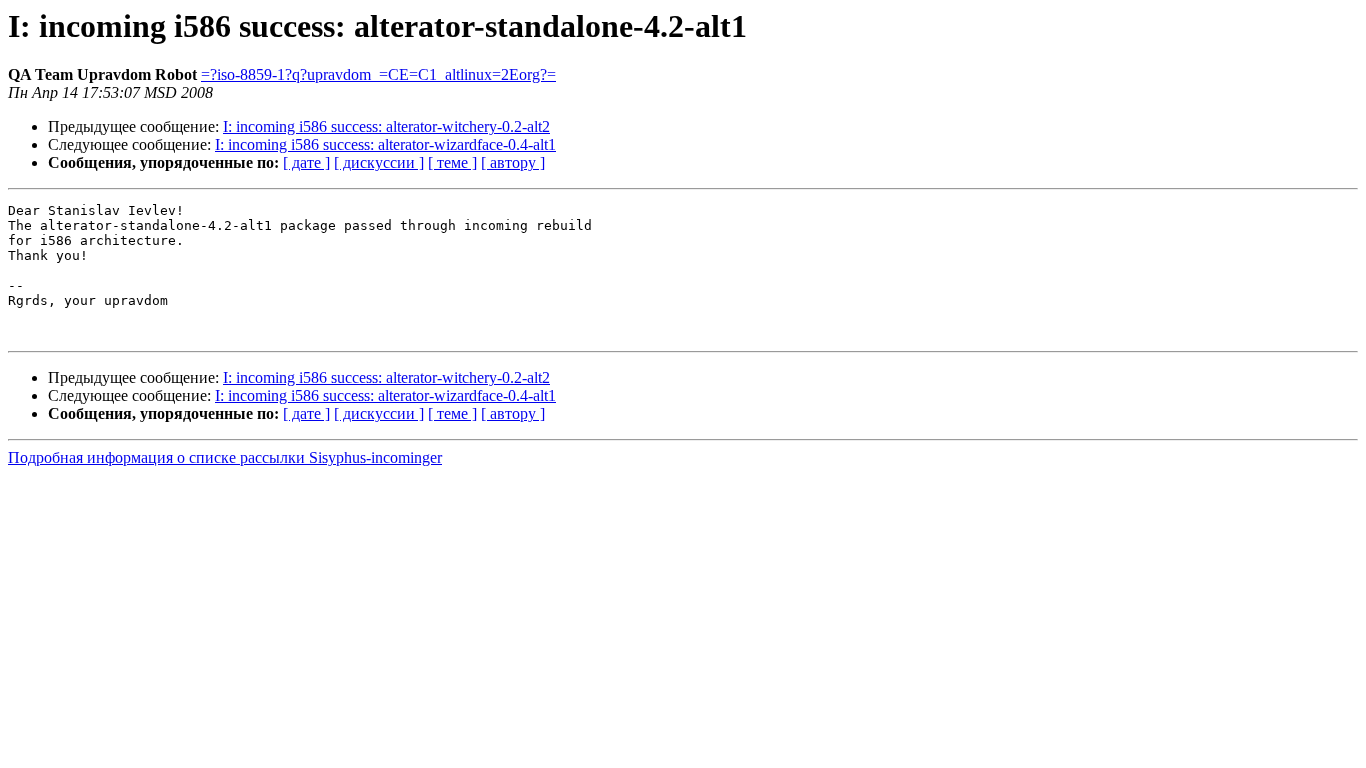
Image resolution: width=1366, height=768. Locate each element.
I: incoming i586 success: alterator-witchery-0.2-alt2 (386, 126)
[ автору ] (513, 162)
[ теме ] (452, 162)
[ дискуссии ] (379, 162)
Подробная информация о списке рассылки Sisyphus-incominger (225, 457)
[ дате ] (306, 162)
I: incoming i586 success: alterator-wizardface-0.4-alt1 (385, 144)
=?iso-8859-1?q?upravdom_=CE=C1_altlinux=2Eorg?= (378, 74)
